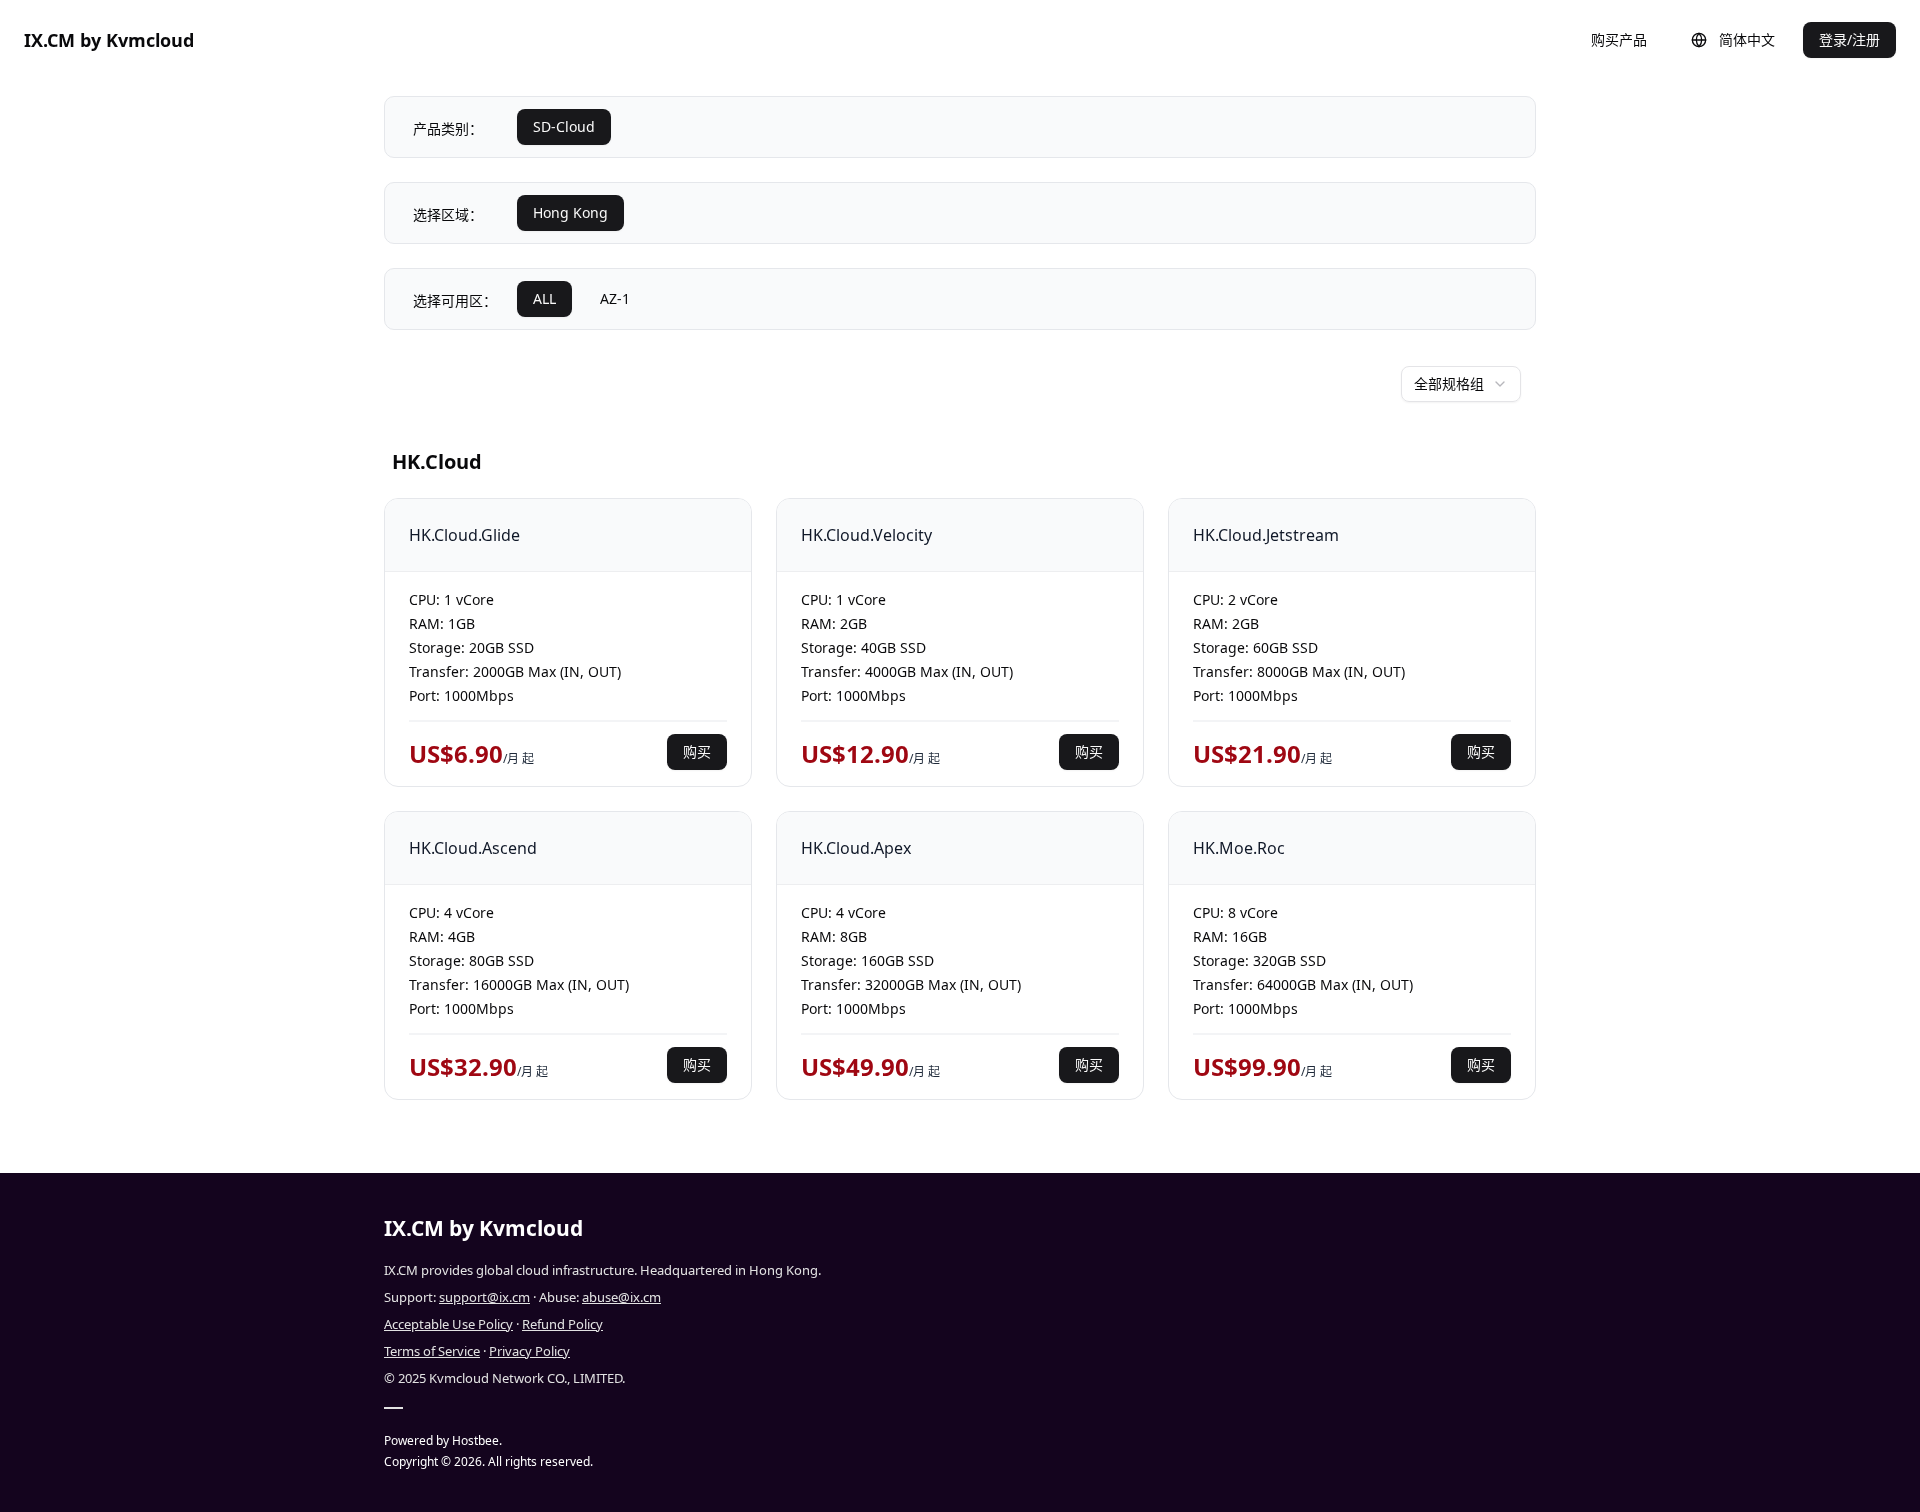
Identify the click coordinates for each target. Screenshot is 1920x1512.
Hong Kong (570, 212)
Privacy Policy (529, 1351)
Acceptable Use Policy (448, 1324)
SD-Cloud (564, 126)
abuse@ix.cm (621, 1297)
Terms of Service (432, 1351)
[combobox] (1461, 384)
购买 (697, 751)
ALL (544, 298)
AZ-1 (615, 298)
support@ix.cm (484, 1297)
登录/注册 (1849, 39)
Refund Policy (562, 1324)
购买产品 (1619, 39)
